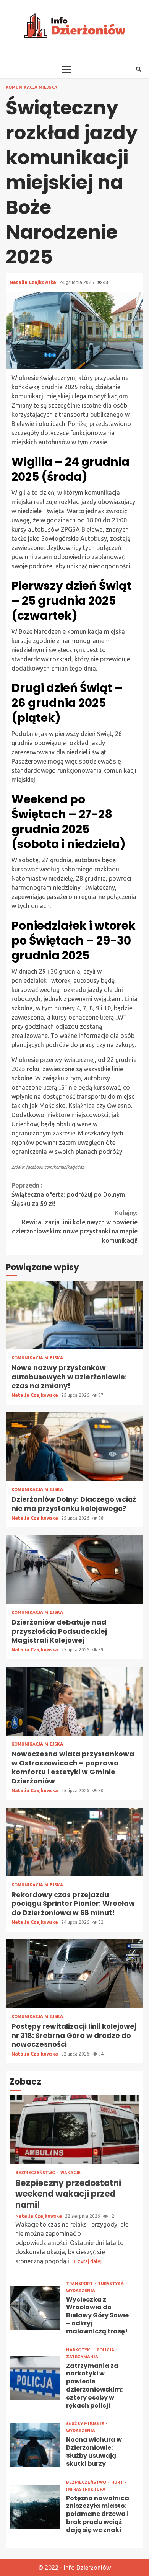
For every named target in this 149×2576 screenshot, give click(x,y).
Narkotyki (79, 2350)
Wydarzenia (81, 2291)
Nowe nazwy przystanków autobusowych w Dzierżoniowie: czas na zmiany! (74, 1315)
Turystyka (111, 2284)
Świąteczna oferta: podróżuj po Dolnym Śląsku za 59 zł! (68, 1194)
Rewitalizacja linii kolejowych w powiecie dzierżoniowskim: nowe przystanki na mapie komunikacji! (75, 1227)
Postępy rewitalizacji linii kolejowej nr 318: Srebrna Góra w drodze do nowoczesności (74, 1974)
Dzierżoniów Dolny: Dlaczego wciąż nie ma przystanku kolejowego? (74, 1447)
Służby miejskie (86, 2424)
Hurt (118, 2482)
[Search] (138, 69)
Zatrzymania (82, 2357)
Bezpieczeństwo (36, 2173)
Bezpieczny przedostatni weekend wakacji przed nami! (74, 2130)
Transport (80, 2284)
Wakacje (70, 2173)
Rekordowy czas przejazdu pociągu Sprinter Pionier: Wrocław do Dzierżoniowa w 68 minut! (74, 1842)
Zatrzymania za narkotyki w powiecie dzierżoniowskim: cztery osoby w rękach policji (35, 2378)
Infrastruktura (86, 2489)
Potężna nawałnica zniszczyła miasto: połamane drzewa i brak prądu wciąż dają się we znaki (35, 2507)
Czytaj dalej (88, 2261)
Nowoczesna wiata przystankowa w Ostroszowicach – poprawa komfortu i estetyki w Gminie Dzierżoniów (74, 1701)
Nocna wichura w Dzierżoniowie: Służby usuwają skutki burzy (35, 2445)
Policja (106, 2350)
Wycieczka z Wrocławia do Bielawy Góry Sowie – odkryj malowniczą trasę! (35, 2308)
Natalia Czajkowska (33, 282)
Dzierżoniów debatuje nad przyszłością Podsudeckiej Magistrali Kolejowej (74, 1569)
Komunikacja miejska (32, 87)
